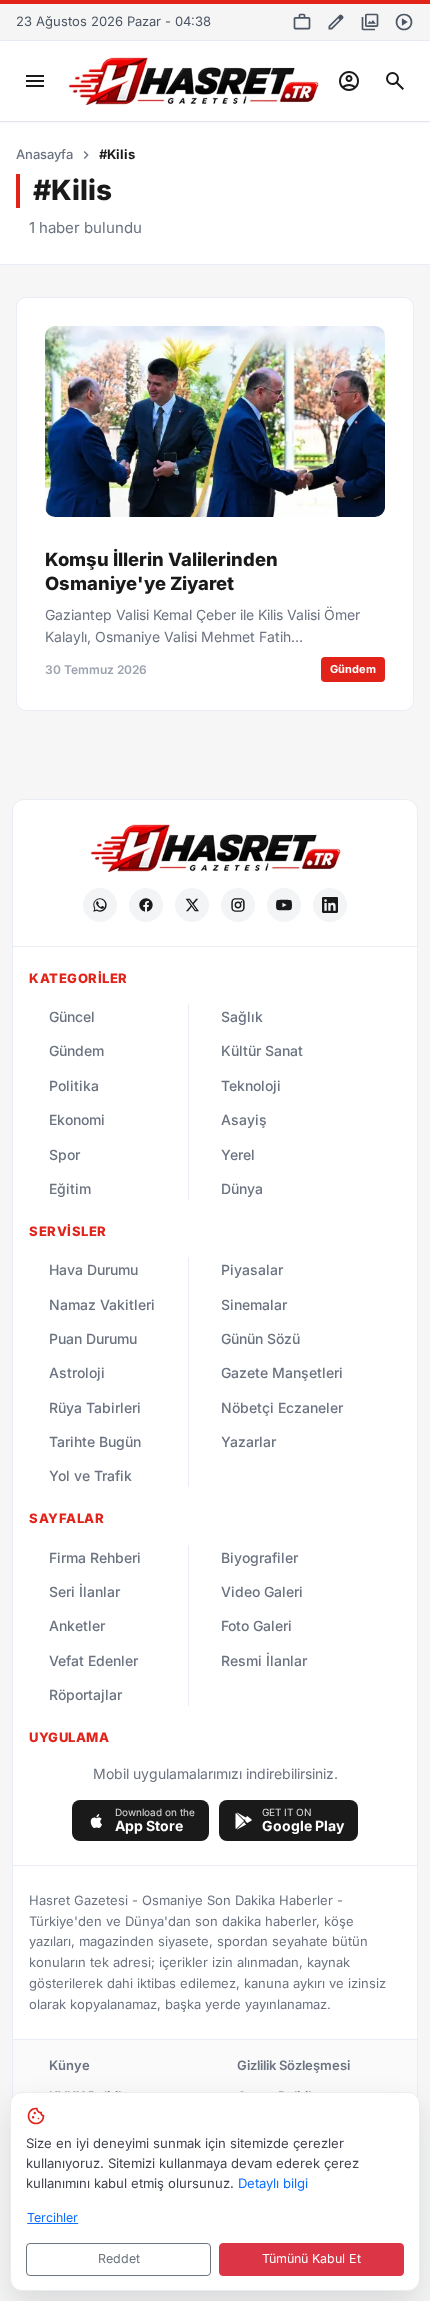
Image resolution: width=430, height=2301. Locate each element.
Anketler (77, 1625)
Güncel (72, 1016)
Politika (74, 1085)
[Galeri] (370, 22)
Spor (64, 1154)
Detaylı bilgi (273, 2183)
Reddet (119, 2258)
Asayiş (244, 1119)
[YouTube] (284, 905)
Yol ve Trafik (90, 1475)
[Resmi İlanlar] (302, 22)
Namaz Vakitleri (102, 1304)
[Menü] (35, 81)
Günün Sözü (260, 1338)
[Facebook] (146, 905)
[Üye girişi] (349, 81)
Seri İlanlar (84, 1591)
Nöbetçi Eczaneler (282, 1407)
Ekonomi (77, 1119)
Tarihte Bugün (95, 1441)
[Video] (404, 22)
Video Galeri (262, 1591)
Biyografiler (259, 1557)
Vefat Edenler (93, 1660)
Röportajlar (85, 1694)
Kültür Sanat (262, 1050)
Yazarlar (248, 1441)
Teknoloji (251, 1085)
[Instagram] (238, 905)
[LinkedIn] (330, 905)
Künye (69, 2065)
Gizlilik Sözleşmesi (293, 2065)
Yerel (238, 1154)
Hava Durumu (93, 1269)
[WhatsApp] (100, 905)
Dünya (242, 1188)
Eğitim (70, 1188)
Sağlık (242, 1016)
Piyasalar (252, 1269)
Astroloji (77, 1372)
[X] (192, 905)
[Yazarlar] (336, 22)
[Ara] (395, 81)
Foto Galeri (256, 1625)
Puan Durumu (93, 1338)
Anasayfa (44, 154)
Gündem (76, 1050)
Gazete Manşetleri (282, 1372)
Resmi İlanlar (264, 1660)
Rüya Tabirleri (95, 1407)
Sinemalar (254, 1304)
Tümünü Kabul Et (311, 2258)
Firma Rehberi (95, 1557)
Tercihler (52, 2217)
